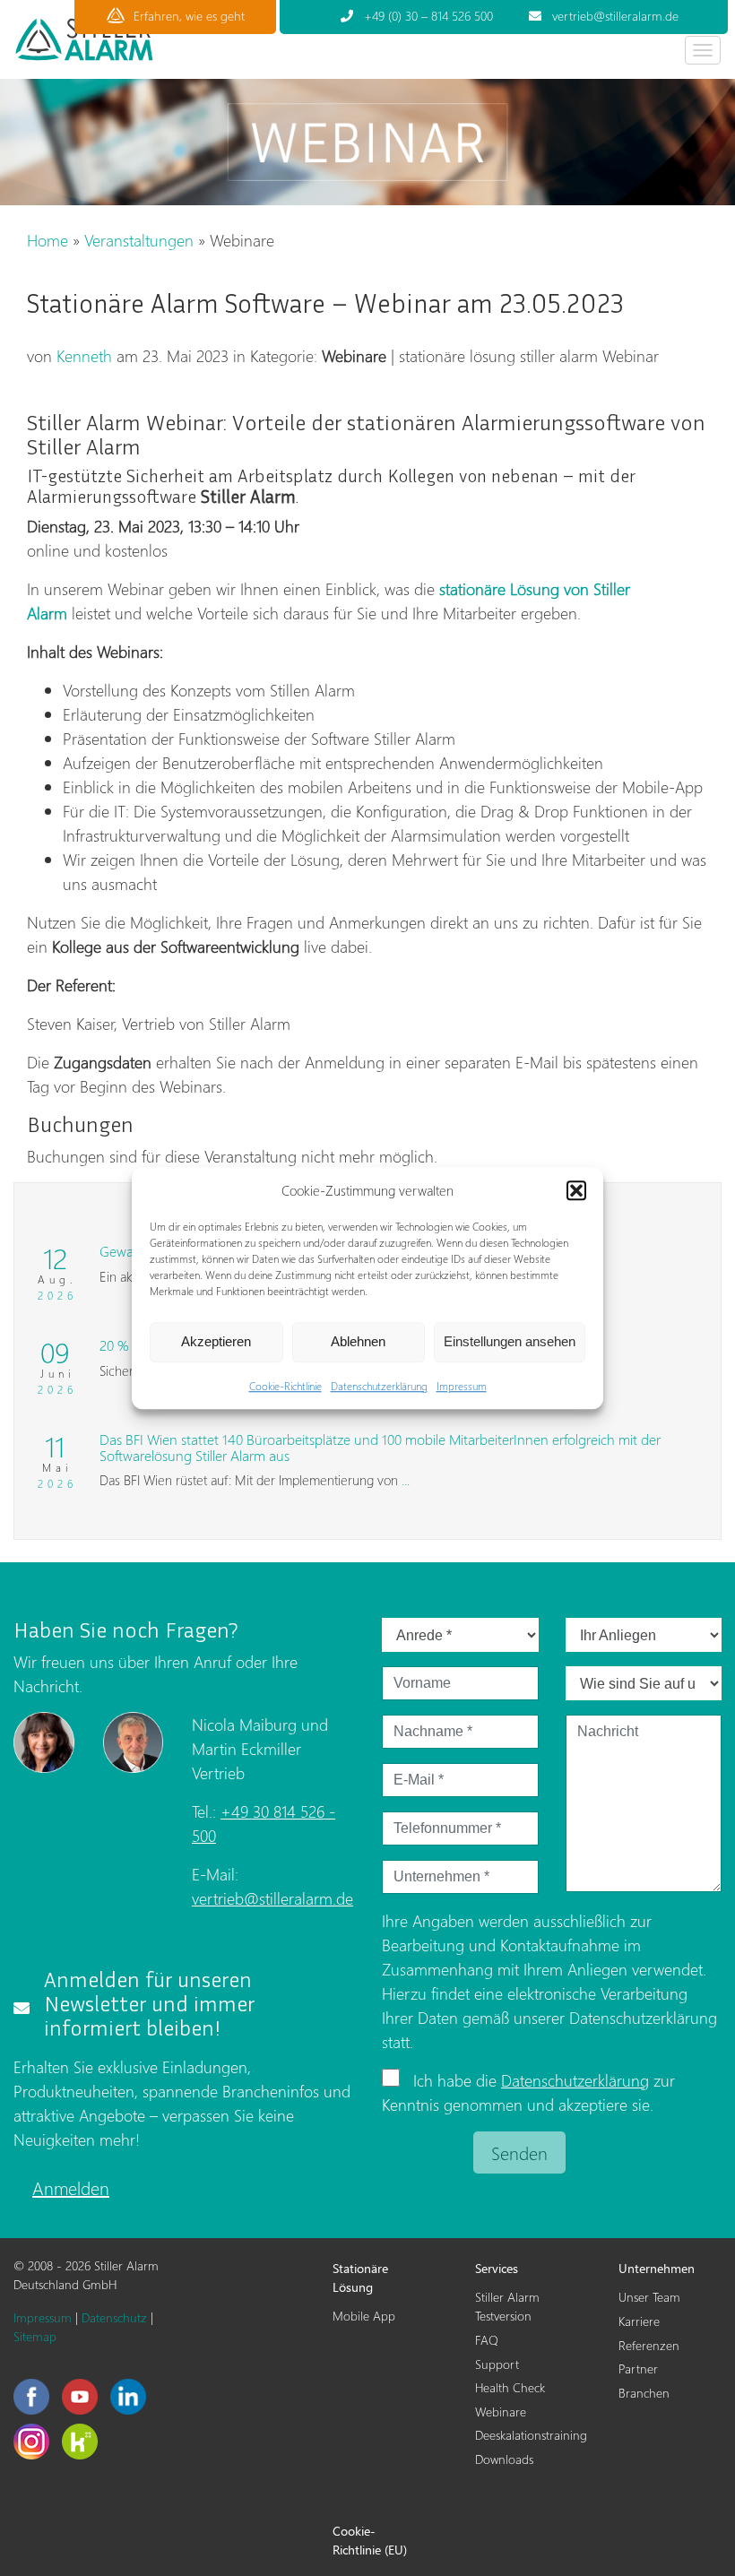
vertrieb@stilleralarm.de (272, 1898)
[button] (576, 1191)
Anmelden (71, 2187)
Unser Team (649, 2297)
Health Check (510, 2387)
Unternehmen (657, 2268)
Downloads (504, 2459)
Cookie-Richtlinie (285, 1386)
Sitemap (35, 2336)
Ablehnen (358, 1341)
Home (48, 240)
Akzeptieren (216, 1341)
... (406, 1480)
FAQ (487, 2340)
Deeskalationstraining (527, 2435)
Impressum (462, 1386)
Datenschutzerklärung (379, 1386)
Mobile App (364, 2316)
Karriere (639, 2321)
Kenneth (84, 355)
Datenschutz (114, 2317)
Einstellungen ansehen (510, 1341)
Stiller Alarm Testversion (507, 2306)
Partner (638, 2369)
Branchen (644, 2393)
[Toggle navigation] (703, 50)
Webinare (501, 2412)
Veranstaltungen (139, 240)
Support (497, 2364)
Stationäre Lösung (360, 2278)
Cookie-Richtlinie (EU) (370, 2540)
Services (497, 2268)
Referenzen (649, 2345)
